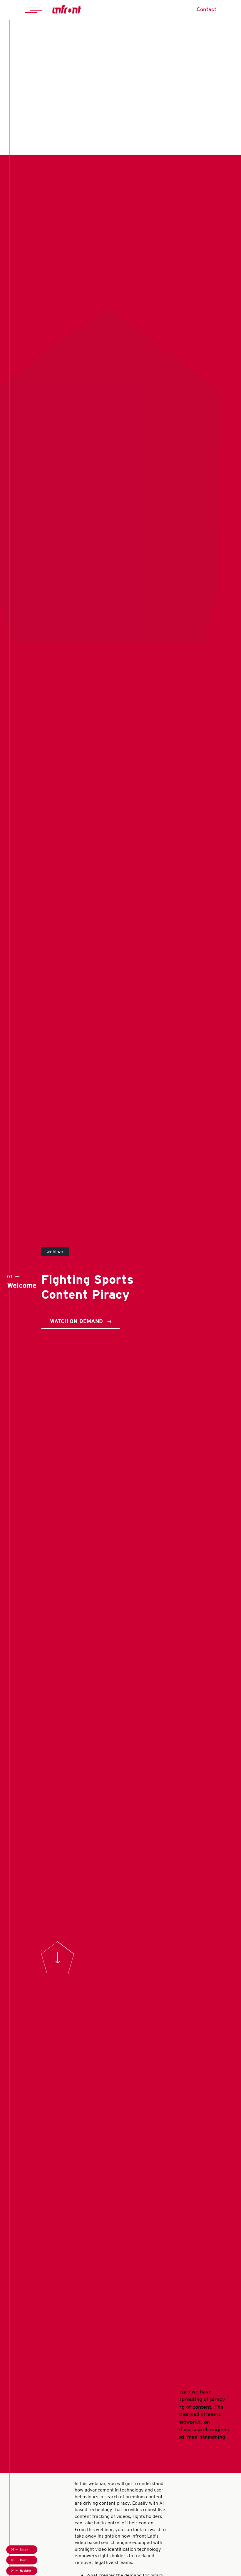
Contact (206, 9)
